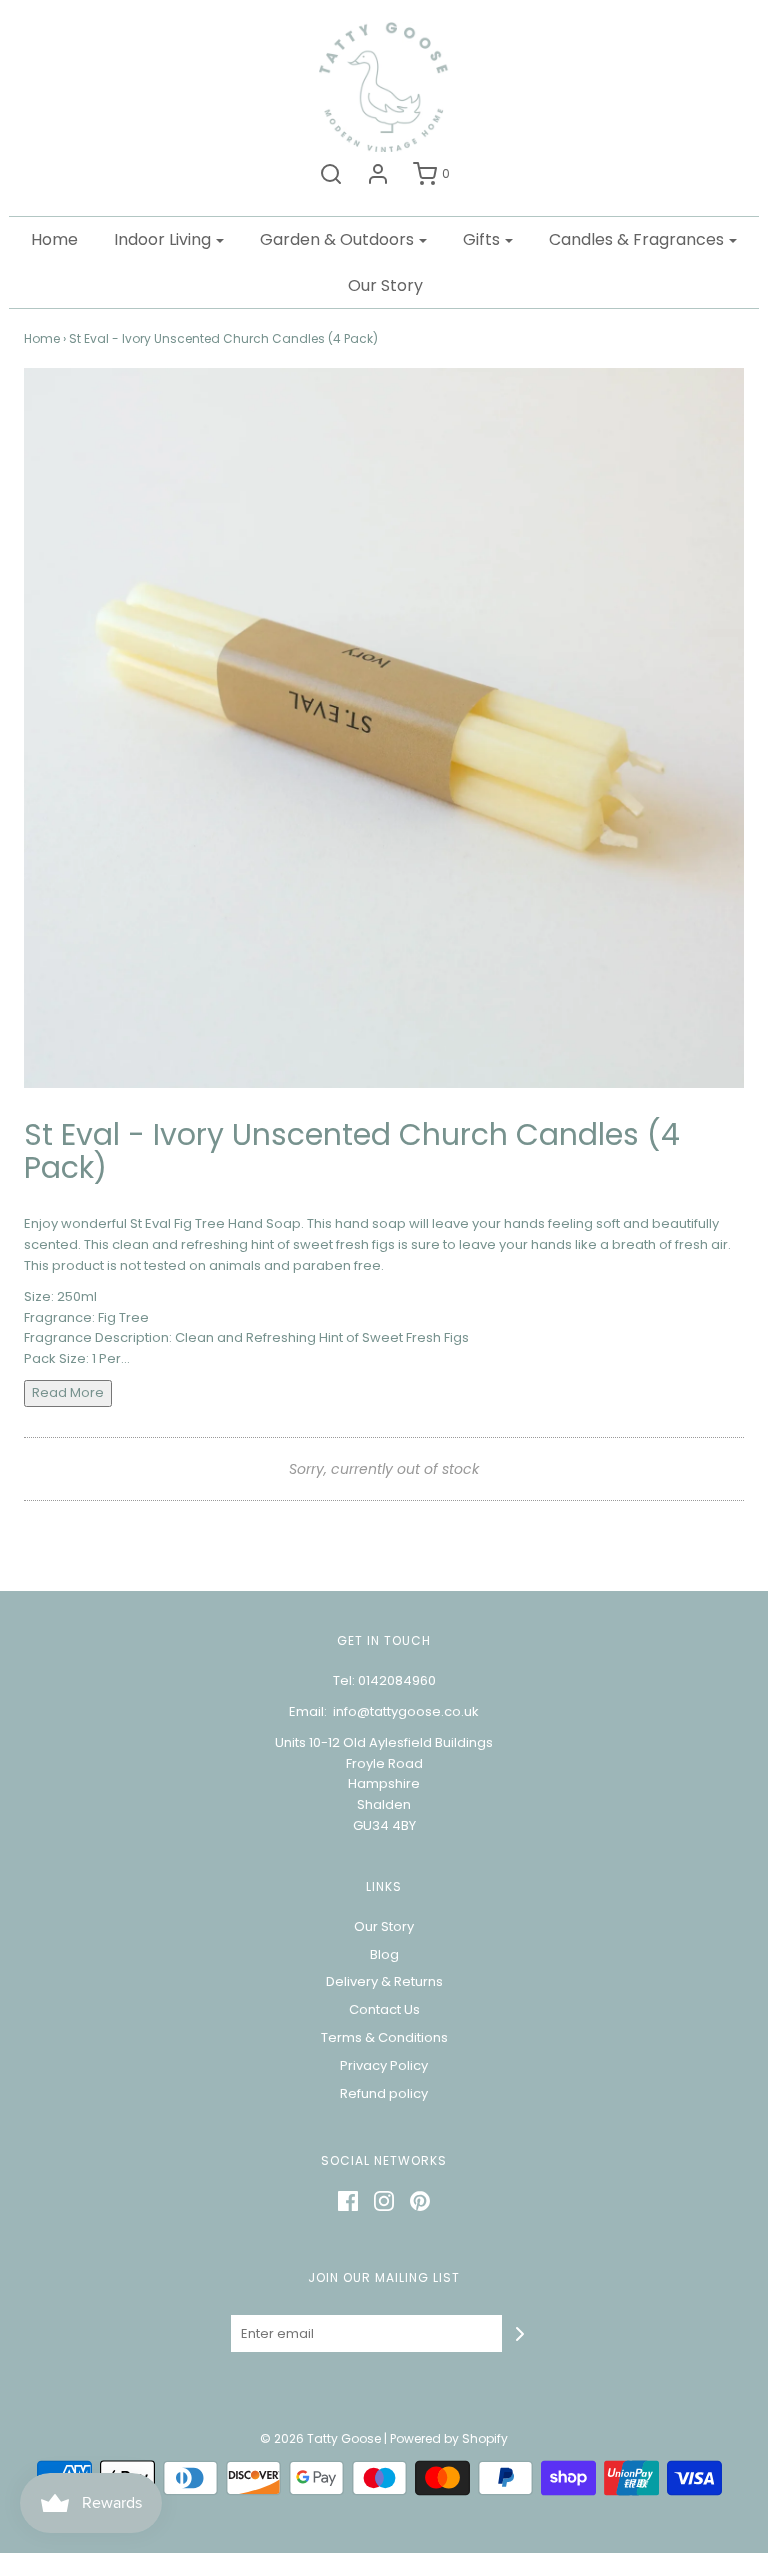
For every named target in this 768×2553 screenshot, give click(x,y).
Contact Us (384, 2009)
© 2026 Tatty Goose (320, 2438)
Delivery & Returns (384, 1981)
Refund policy (384, 2093)
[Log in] (378, 174)
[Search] (331, 174)
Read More (68, 1392)
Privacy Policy (384, 2065)
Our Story (385, 285)
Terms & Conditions (384, 2037)
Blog (384, 1954)
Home (54, 239)
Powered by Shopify (449, 2438)
